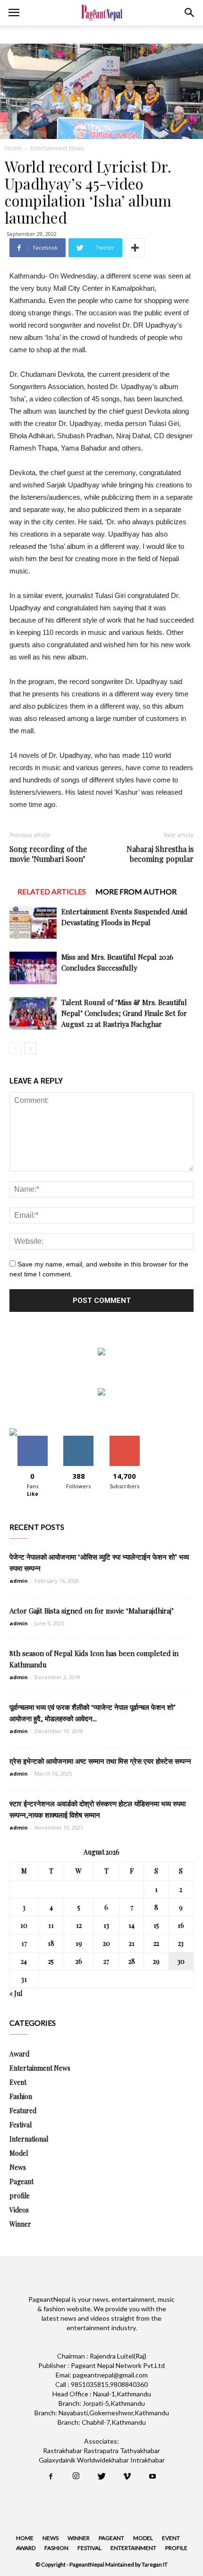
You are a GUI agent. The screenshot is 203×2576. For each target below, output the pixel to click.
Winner (20, 2224)
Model (19, 2153)
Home (13, 148)
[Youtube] (152, 2477)
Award (19, 2054)
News (18, 2167)
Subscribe (125, 1439)
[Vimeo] (127, 2477)
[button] (190, 13)
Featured (23, 2111)
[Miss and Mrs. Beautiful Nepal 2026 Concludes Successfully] (33, 968)
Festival (21, 2125)
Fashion (21, 2096)
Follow (79, 1439)
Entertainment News (57, 148)
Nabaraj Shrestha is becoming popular (160, 854)
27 (106, 1961)
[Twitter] (101, 2477)
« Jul (16, 1993)
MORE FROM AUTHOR (136, 891)
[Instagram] (76, 2477)
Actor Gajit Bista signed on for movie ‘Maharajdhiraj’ (92, 1611)
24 (24, 1961)
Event (18, 2082)
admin (19, 1581)
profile (20, 2196)
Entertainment (133, 2548)
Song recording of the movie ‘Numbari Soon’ (48, 854)
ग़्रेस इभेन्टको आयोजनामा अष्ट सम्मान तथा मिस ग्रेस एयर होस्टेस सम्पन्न (100, 1761)
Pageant (21, 2181)
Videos (19, 2210)
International (29, 2139)
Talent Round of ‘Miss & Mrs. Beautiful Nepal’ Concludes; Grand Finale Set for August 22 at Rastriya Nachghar (124, 1013)
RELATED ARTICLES (52, 891)
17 (24, 1943)
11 (51, 1925)
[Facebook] (51, 2477)
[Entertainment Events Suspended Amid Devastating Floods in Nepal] (33, 923)
